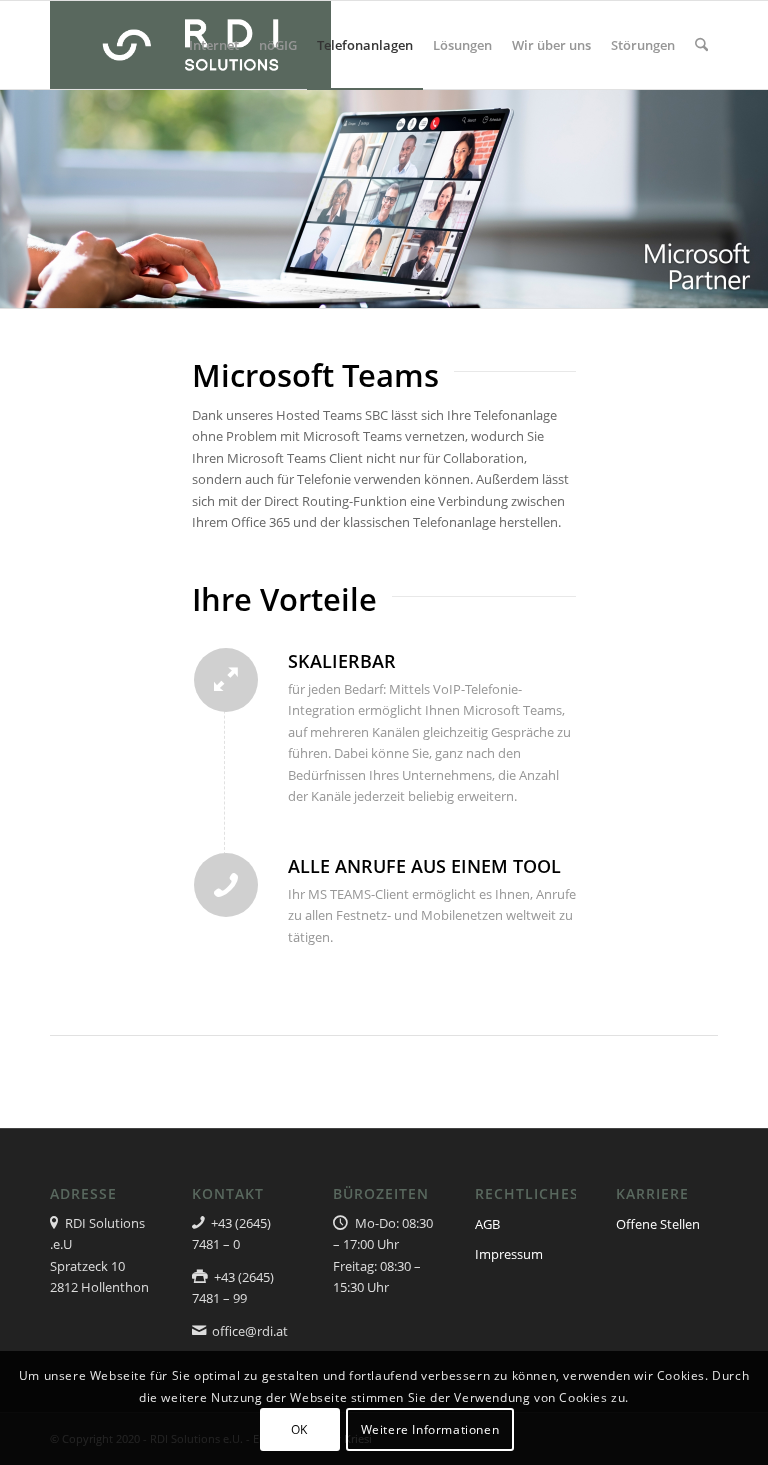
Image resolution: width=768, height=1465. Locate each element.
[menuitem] (214, 45)
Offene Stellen (658, 1224)
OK (299, 1429)
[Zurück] (17, 198)
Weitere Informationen (430, 1429)
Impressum (509, 1254)
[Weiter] (750, 198)
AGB (487, 1224)
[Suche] (701, 45)
